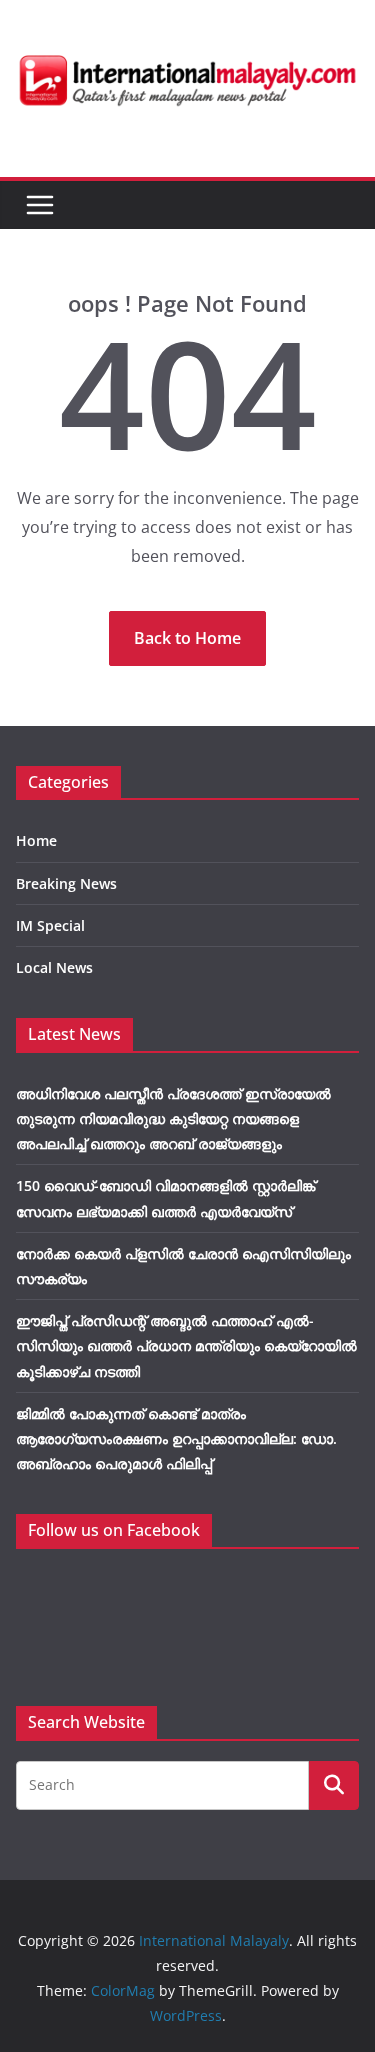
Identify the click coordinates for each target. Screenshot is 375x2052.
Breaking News (66, 883)
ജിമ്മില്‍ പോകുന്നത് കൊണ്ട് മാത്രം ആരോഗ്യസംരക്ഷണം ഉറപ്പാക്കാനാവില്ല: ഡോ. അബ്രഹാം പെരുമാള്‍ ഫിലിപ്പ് (176, 1438)
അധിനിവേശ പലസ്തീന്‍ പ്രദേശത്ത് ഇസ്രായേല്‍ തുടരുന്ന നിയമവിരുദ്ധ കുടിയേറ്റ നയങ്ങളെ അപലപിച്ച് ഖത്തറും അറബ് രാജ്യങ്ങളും (173, 1118)
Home (36, 840)
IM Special (50, 925)
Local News (54, 967)
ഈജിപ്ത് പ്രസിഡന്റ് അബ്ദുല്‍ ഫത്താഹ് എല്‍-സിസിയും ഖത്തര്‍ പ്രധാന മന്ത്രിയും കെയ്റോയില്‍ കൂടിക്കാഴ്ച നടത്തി (186, 1345)
